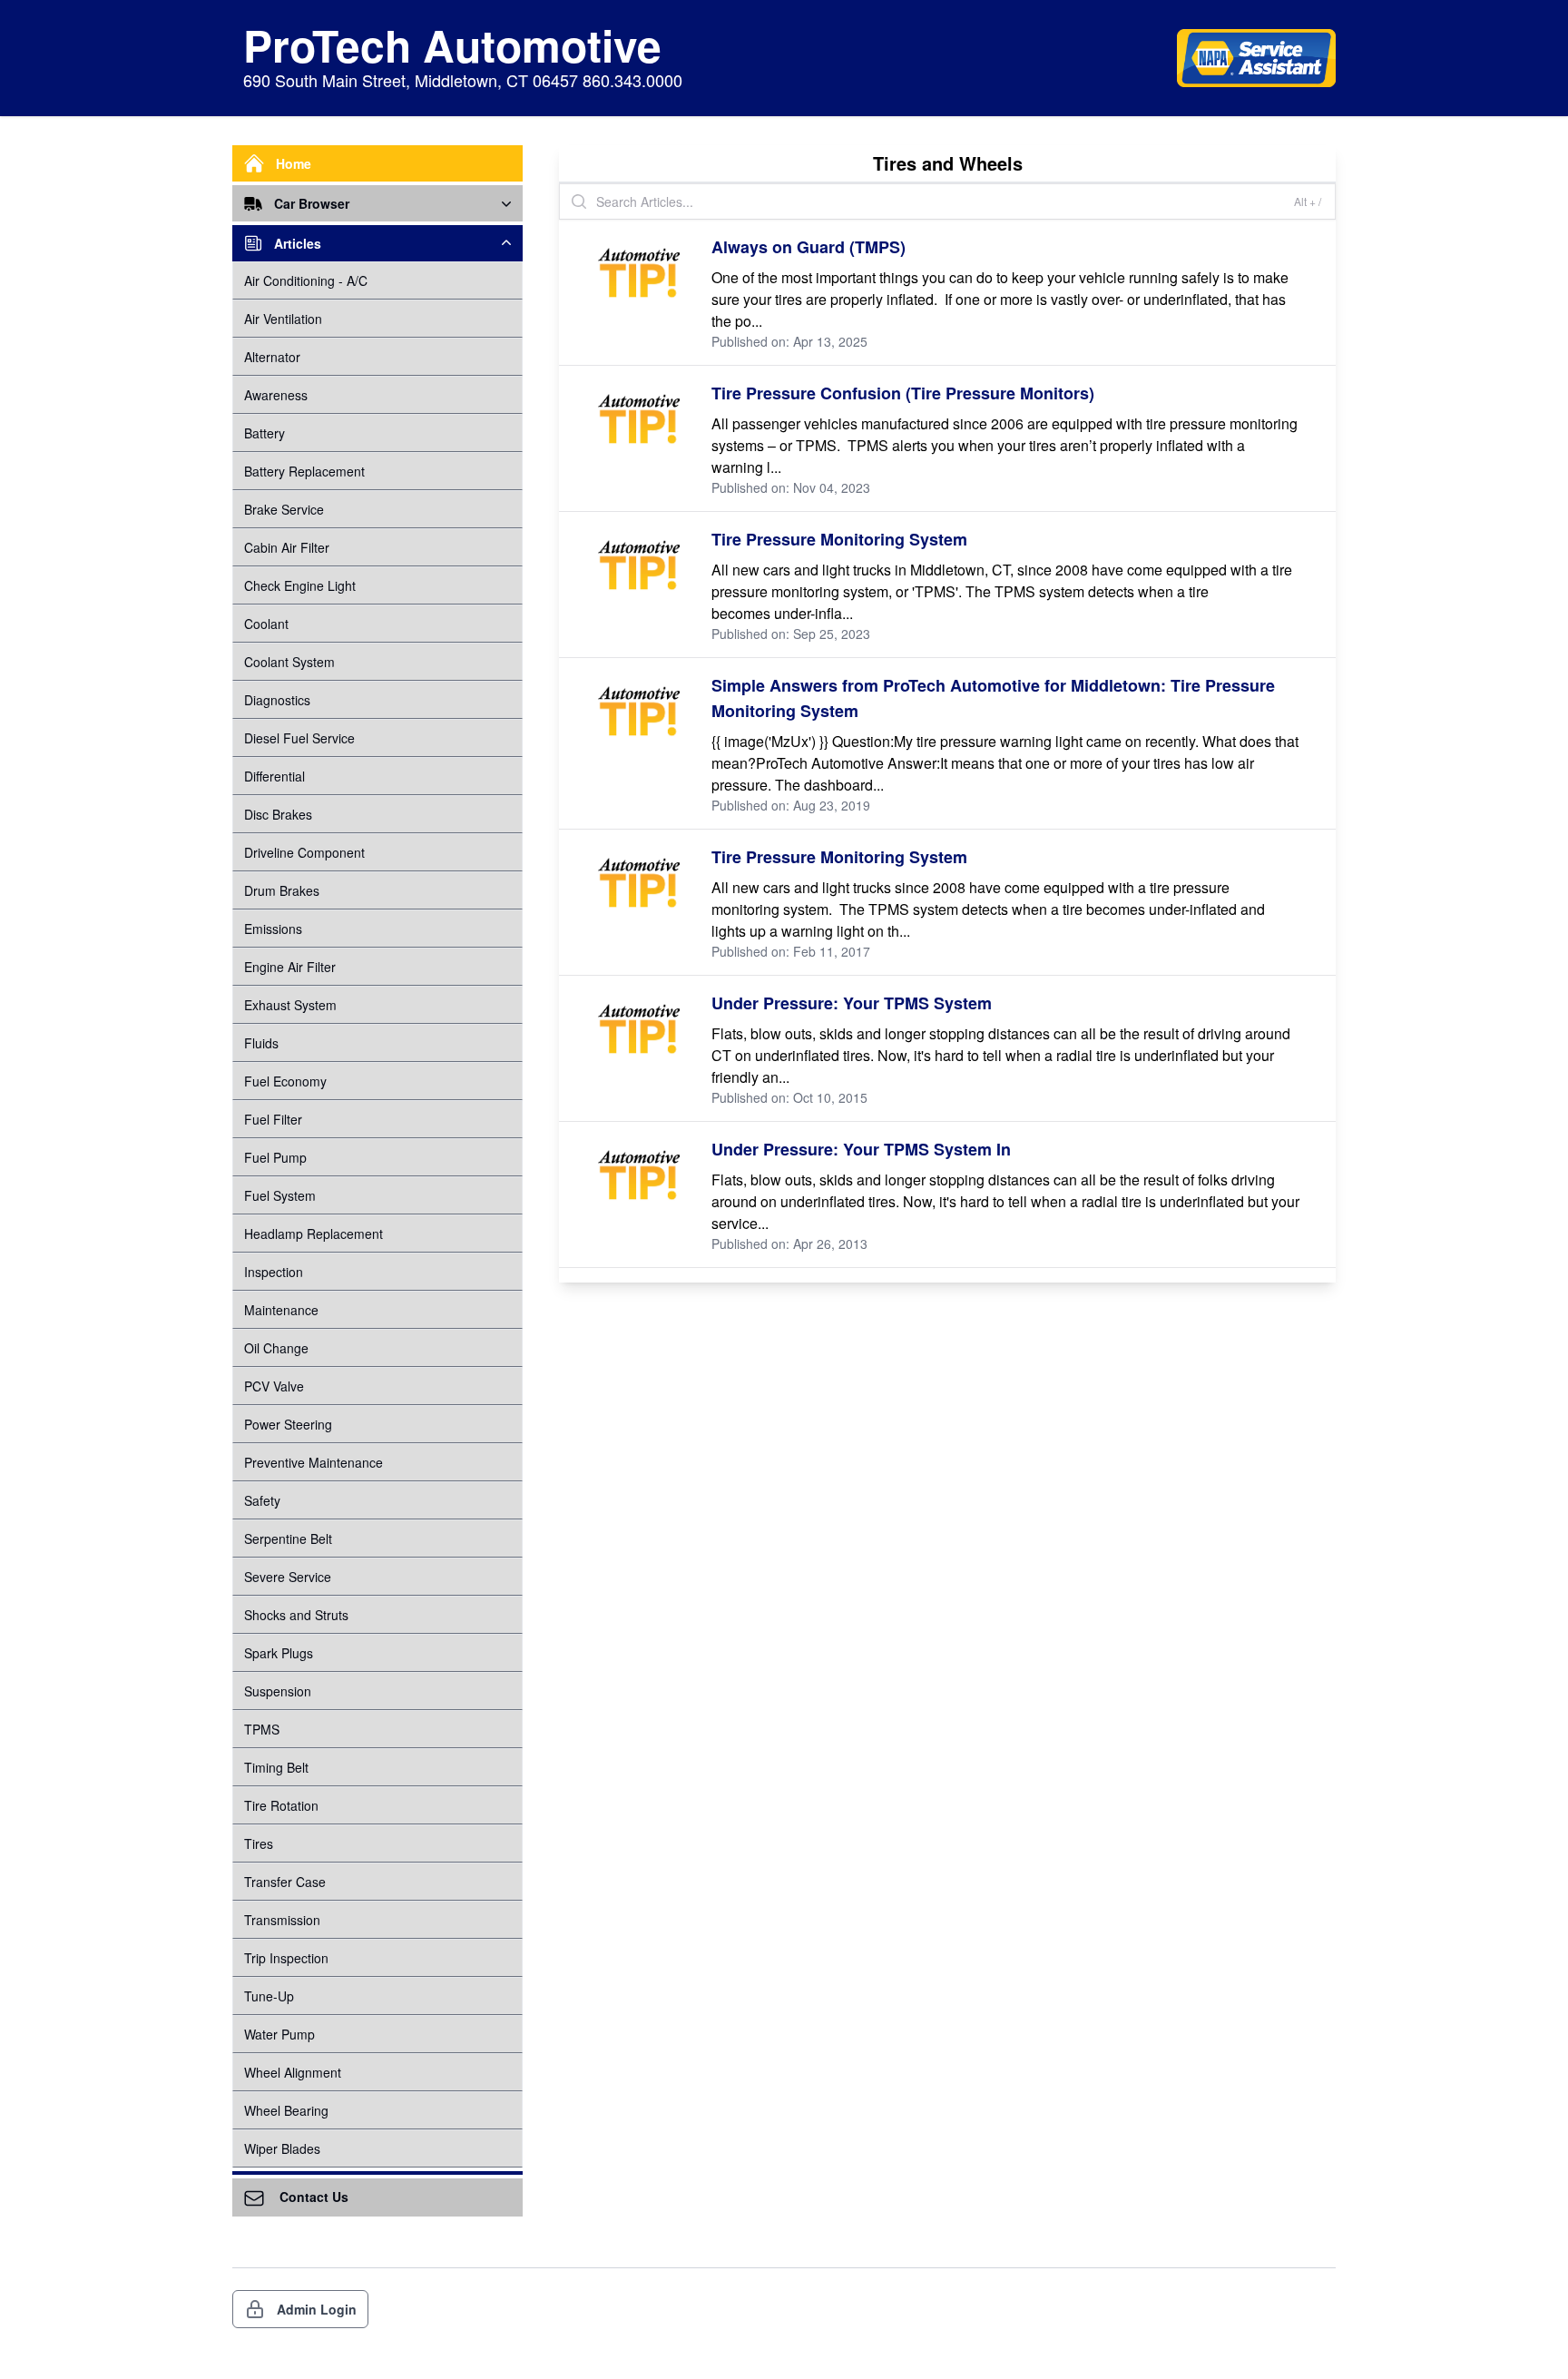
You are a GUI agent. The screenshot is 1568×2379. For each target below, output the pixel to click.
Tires (259, 1843)
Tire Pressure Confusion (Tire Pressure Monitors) (903, 393)
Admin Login (317, 2309)
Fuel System (280, 1195)
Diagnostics (277, 700)
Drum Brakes (282, 890)
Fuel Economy (285, 1081)
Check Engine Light (300, 585)
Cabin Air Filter (287, 547)
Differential (274, 776)
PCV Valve (274, 1386)
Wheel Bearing (286, 2110)
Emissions (273, 929)
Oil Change (276, 1348)
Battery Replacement (304, 471)
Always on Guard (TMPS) (808, 247)
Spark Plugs (279, 1653)
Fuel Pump (275, 1157)
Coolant (266, 624)
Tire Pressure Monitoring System (839, 539)
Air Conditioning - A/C (306, 280)
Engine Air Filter (290, 967)
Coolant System (289, 662)
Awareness (276, 395)
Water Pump (279, 2034)
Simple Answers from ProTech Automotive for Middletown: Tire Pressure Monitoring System (993, 698)
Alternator (272, 357)
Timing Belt (276, 1767)
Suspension (278, 1691)
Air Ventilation (283, 319)
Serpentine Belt (288, 1538)
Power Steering (288, 1424)
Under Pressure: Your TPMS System (852, 1003)
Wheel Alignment (293, 2072)
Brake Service (284, 509)
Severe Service (288, 1577)
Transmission (282, 1920)
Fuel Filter (273, 1119)
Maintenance (281, 1310)
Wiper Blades (282, 2148)
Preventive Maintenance (314, 1462)
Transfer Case (285, 1882)
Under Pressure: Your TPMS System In (861, 1149)
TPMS (262, 1729)
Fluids (261, 1043)
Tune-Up (269, 1996)
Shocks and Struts (296, 1615)
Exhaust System (290, 1005)
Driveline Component (304, 852)
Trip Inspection (286, 1958)
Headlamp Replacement (314, 1234)
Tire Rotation (281, 1805)
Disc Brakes (278, 814)
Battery (265, 433)
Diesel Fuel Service (299, 738)
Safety (262, 1500)
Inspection (274, 1272)
